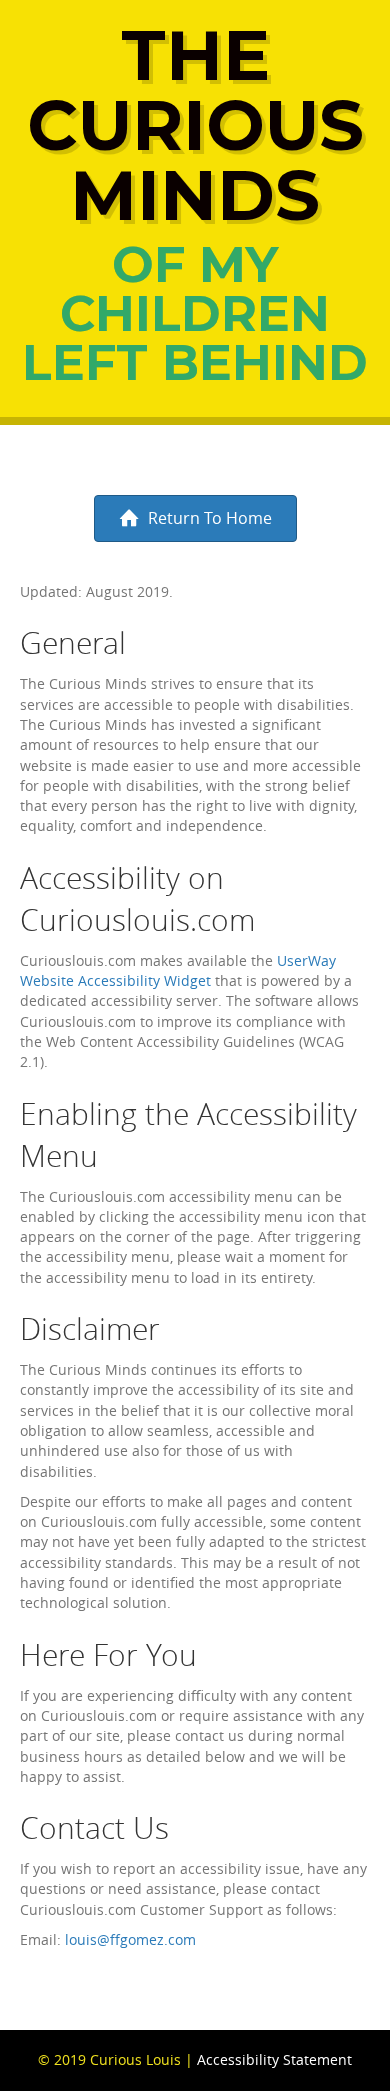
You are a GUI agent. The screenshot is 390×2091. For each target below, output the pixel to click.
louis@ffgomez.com (130, 1939)
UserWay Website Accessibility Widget (178, 970)
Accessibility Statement (274, 2059)
